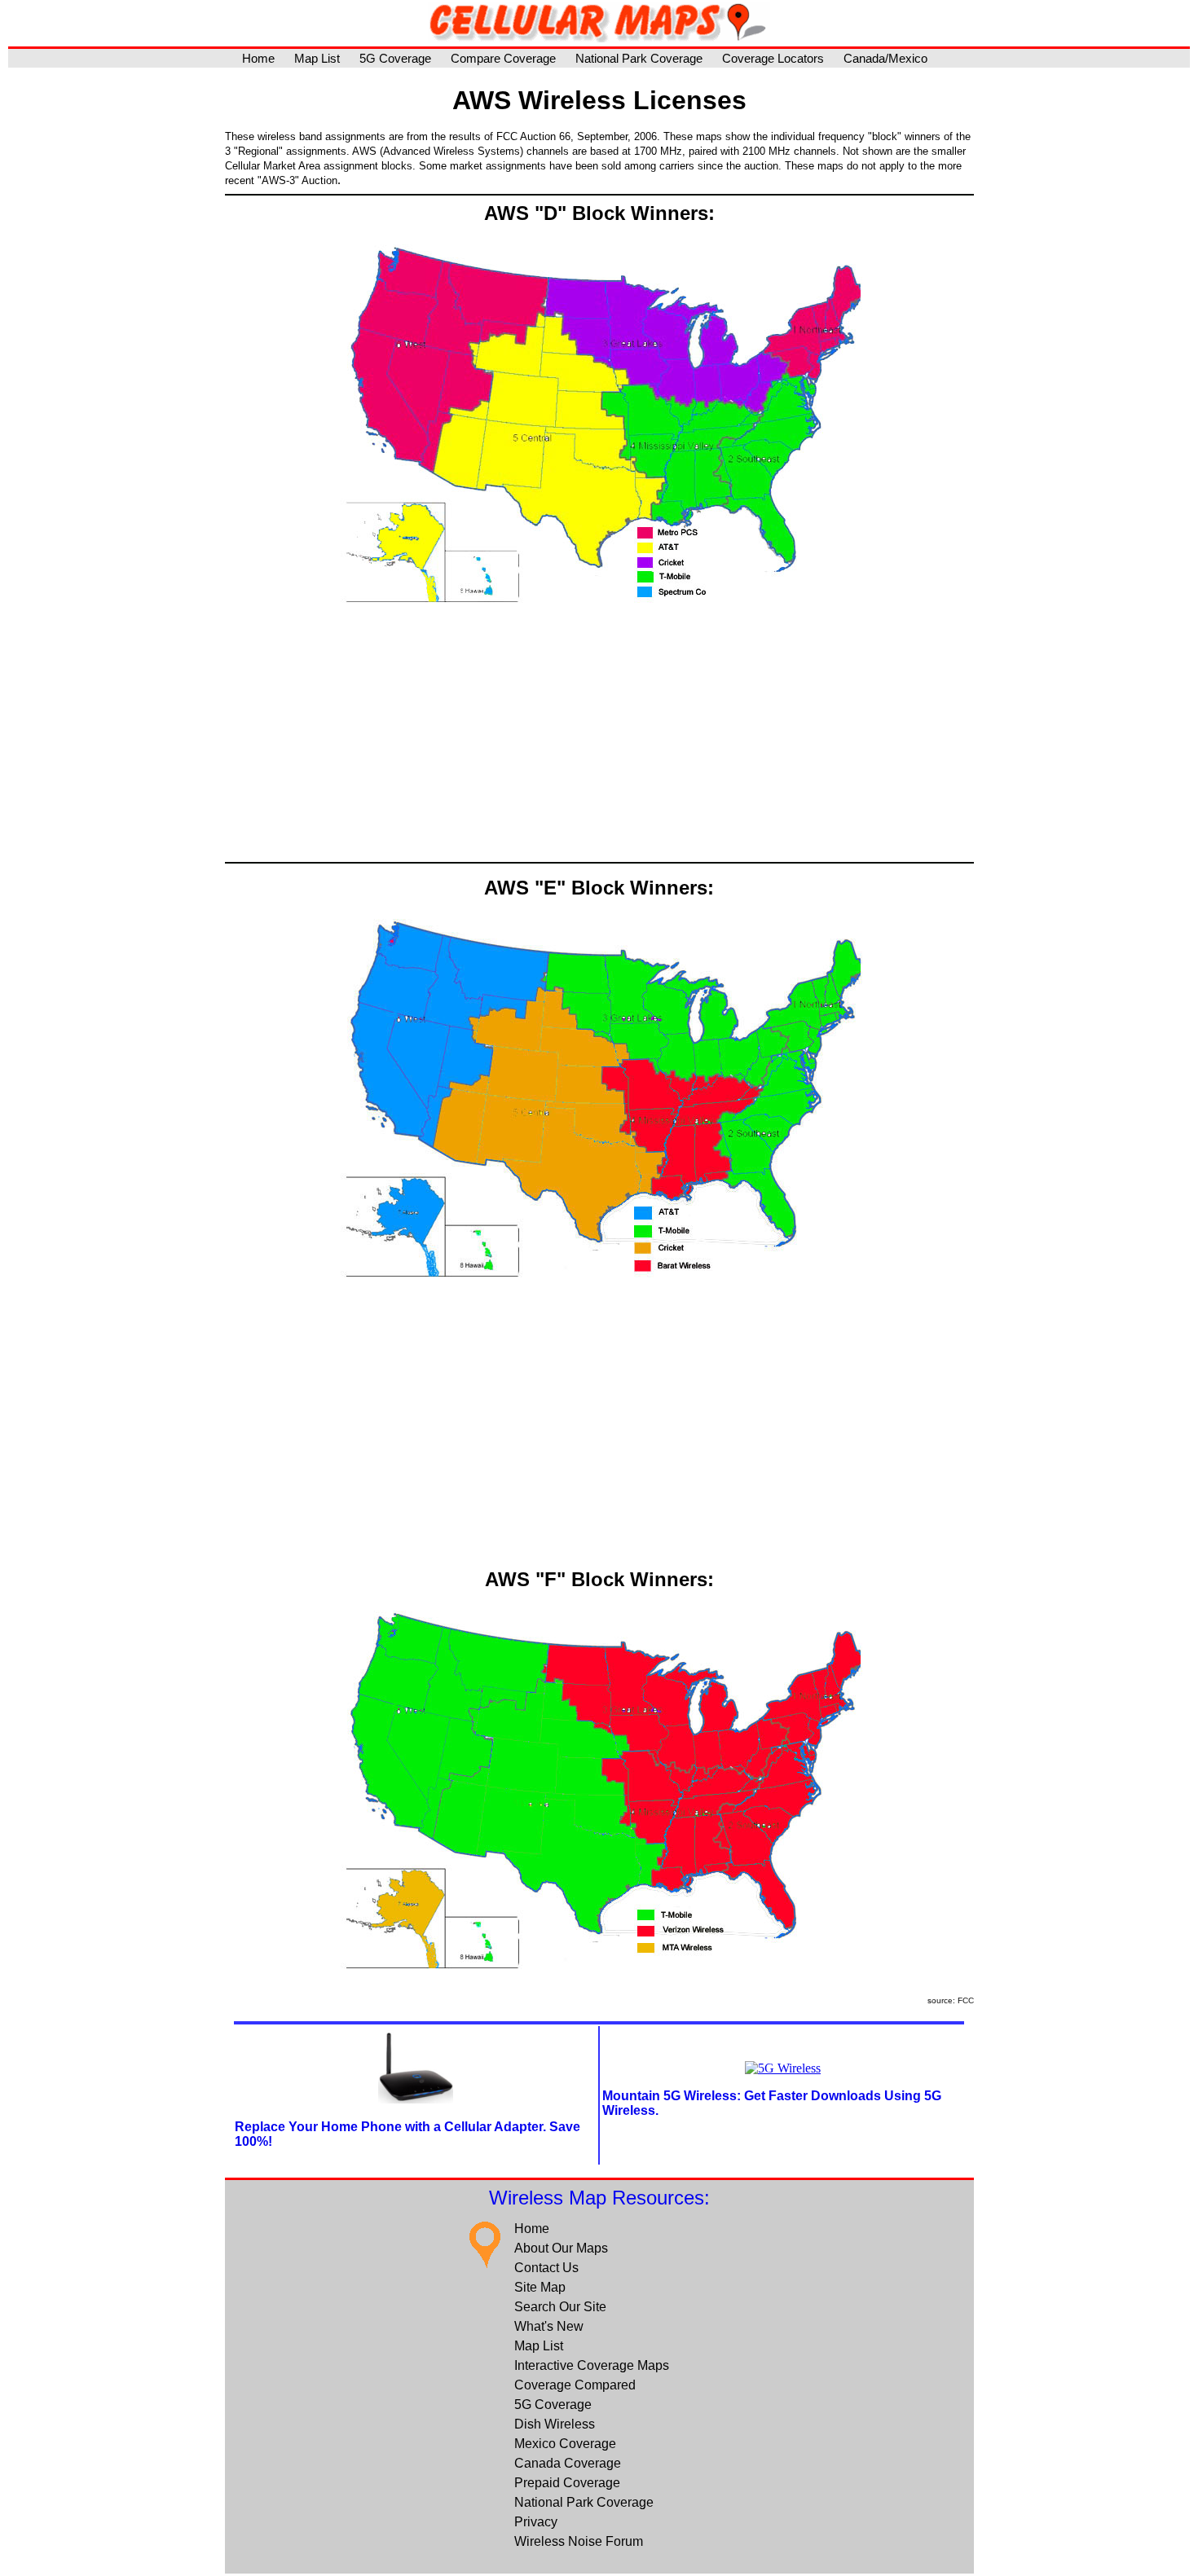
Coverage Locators (773, 58)
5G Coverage (395, 58)
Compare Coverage (503, 58)
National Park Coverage (639, 58)
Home (258, 58)
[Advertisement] (599, 740)
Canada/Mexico (885, 58)
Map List (317, 58)
